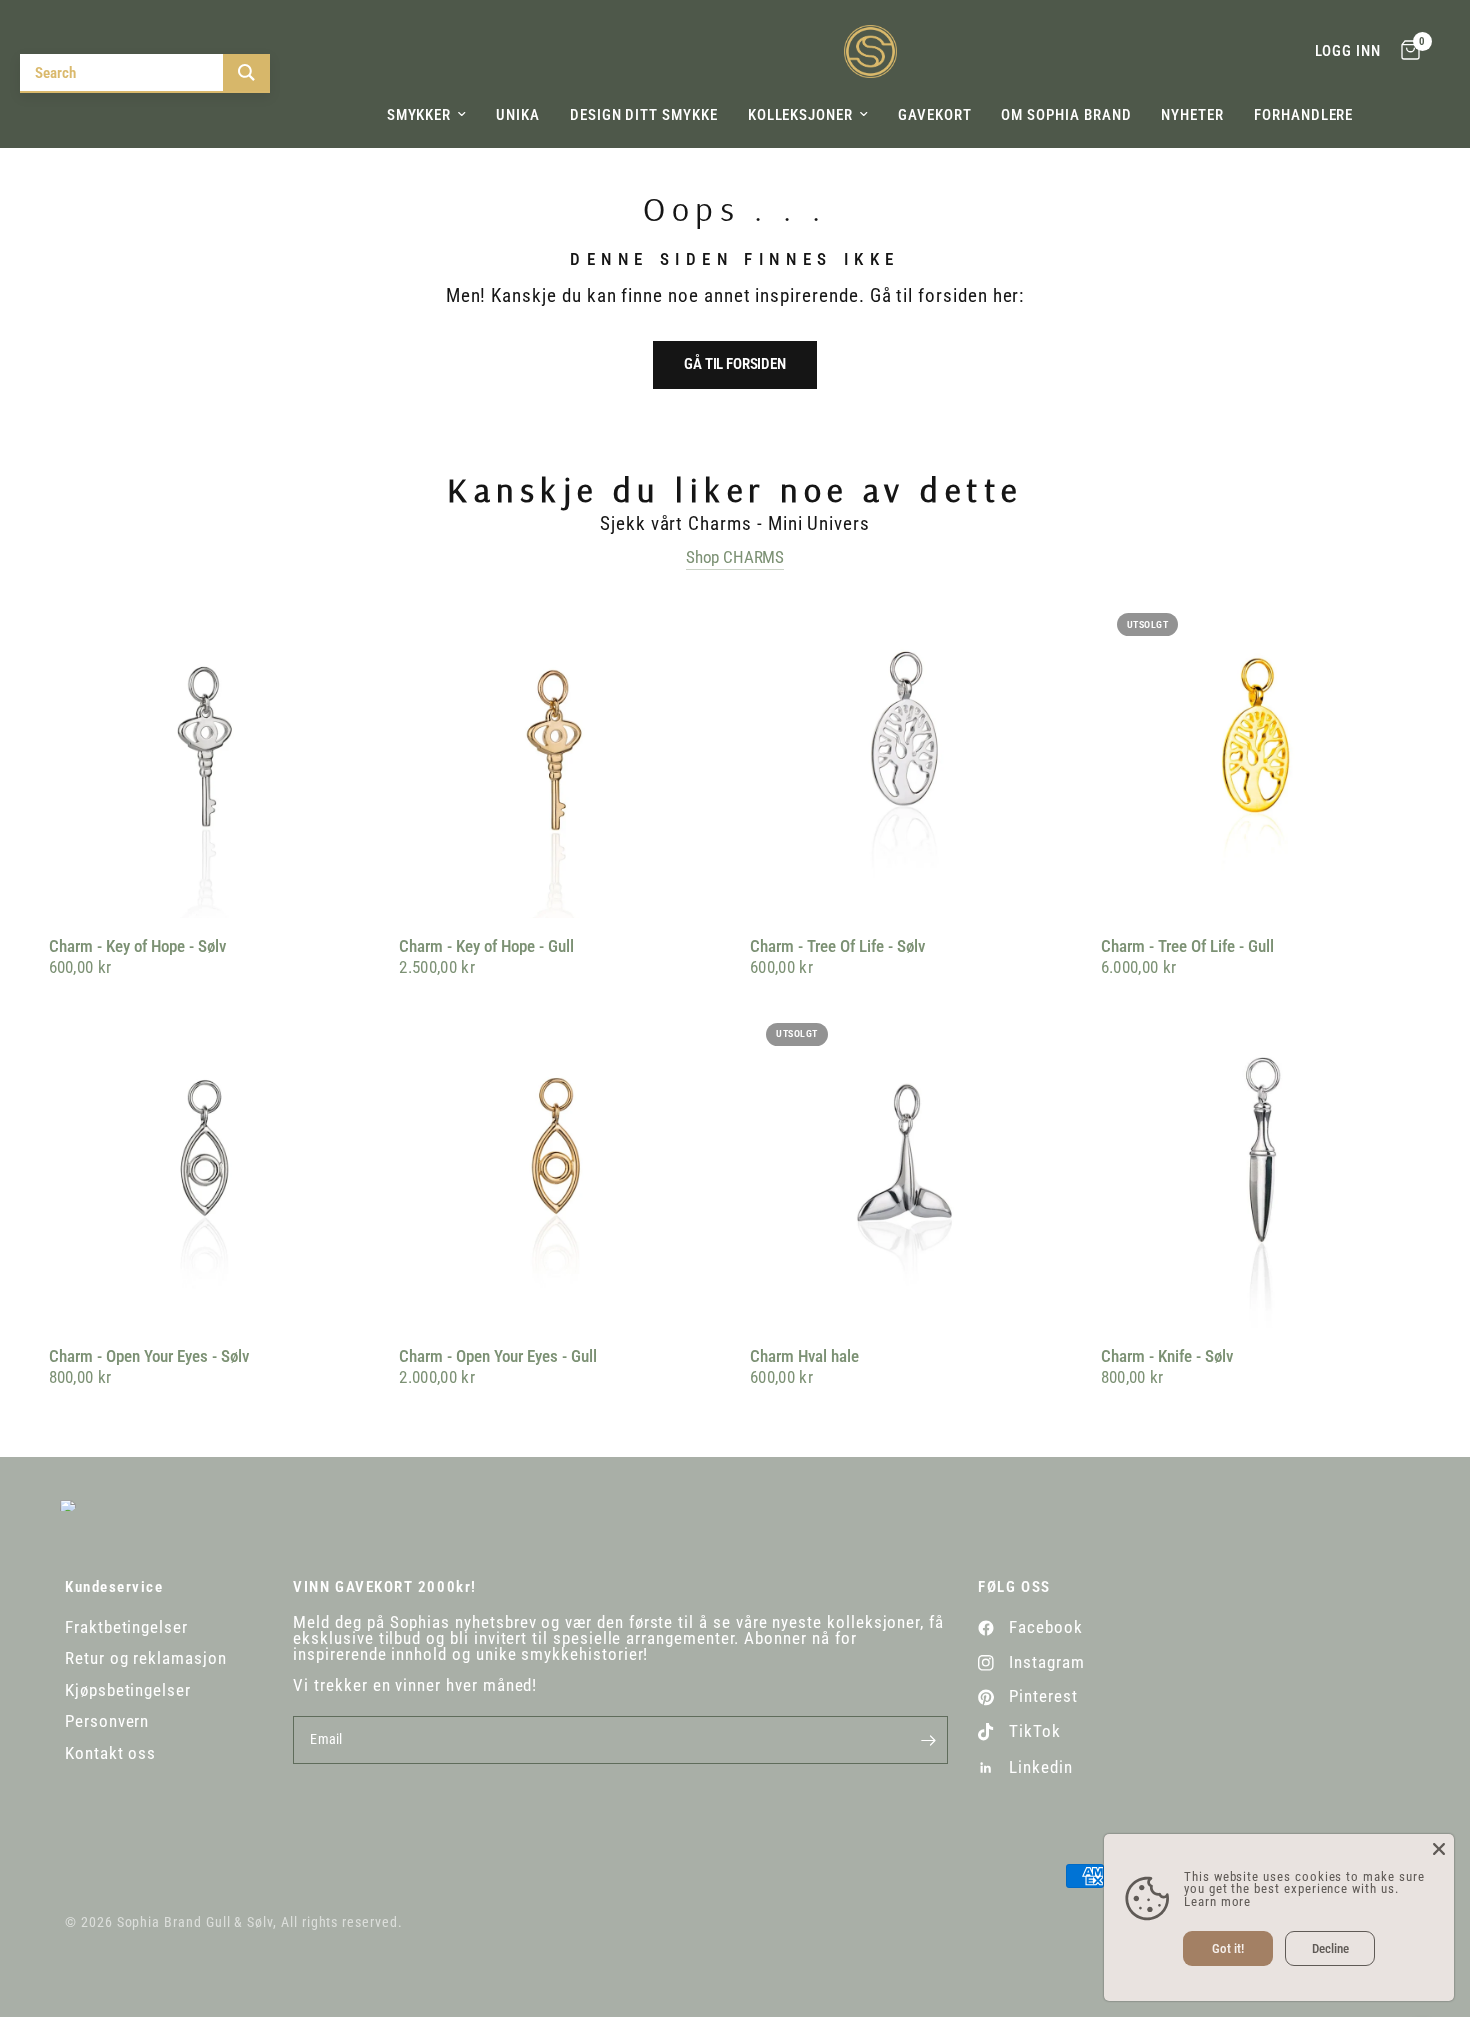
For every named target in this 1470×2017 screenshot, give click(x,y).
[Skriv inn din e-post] (928, 1740)
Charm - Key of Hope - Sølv (137, 946)
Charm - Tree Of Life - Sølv (837, 946)
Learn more (1217, 1901)
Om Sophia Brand (1066, 115)
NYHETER (1192, 115)
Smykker (419, 115)
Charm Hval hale (804, 1356)
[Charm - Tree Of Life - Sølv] (910, 757)
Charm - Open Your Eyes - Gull (498, 1356)
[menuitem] (427, 115)
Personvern (107, 1721)
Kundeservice (114, 1587)
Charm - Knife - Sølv (1167, 1356)
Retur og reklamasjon (146, 1658)
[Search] (246, 72)
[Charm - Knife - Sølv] (1261, 1167)
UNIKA (518, 115)
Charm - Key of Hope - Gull (486, 946)
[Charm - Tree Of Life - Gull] (1261, 757)
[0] (1405, 51)
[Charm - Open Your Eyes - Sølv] (209, 1167)
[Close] (1439, 1849)
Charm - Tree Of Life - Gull (1187, 946)
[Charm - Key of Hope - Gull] (559, 757)
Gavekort (934, 115)
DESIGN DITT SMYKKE (644, 115)
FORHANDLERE (1303, 115)
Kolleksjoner (800, 115)
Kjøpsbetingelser (128, 1690)
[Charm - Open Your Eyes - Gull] (559, 1167)
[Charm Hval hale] (910, 1167)
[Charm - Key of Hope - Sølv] (209, 757)
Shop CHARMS (735, 558)
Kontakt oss (110, 1753)
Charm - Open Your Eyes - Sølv (149, 1356)
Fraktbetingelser (126, 1627)
